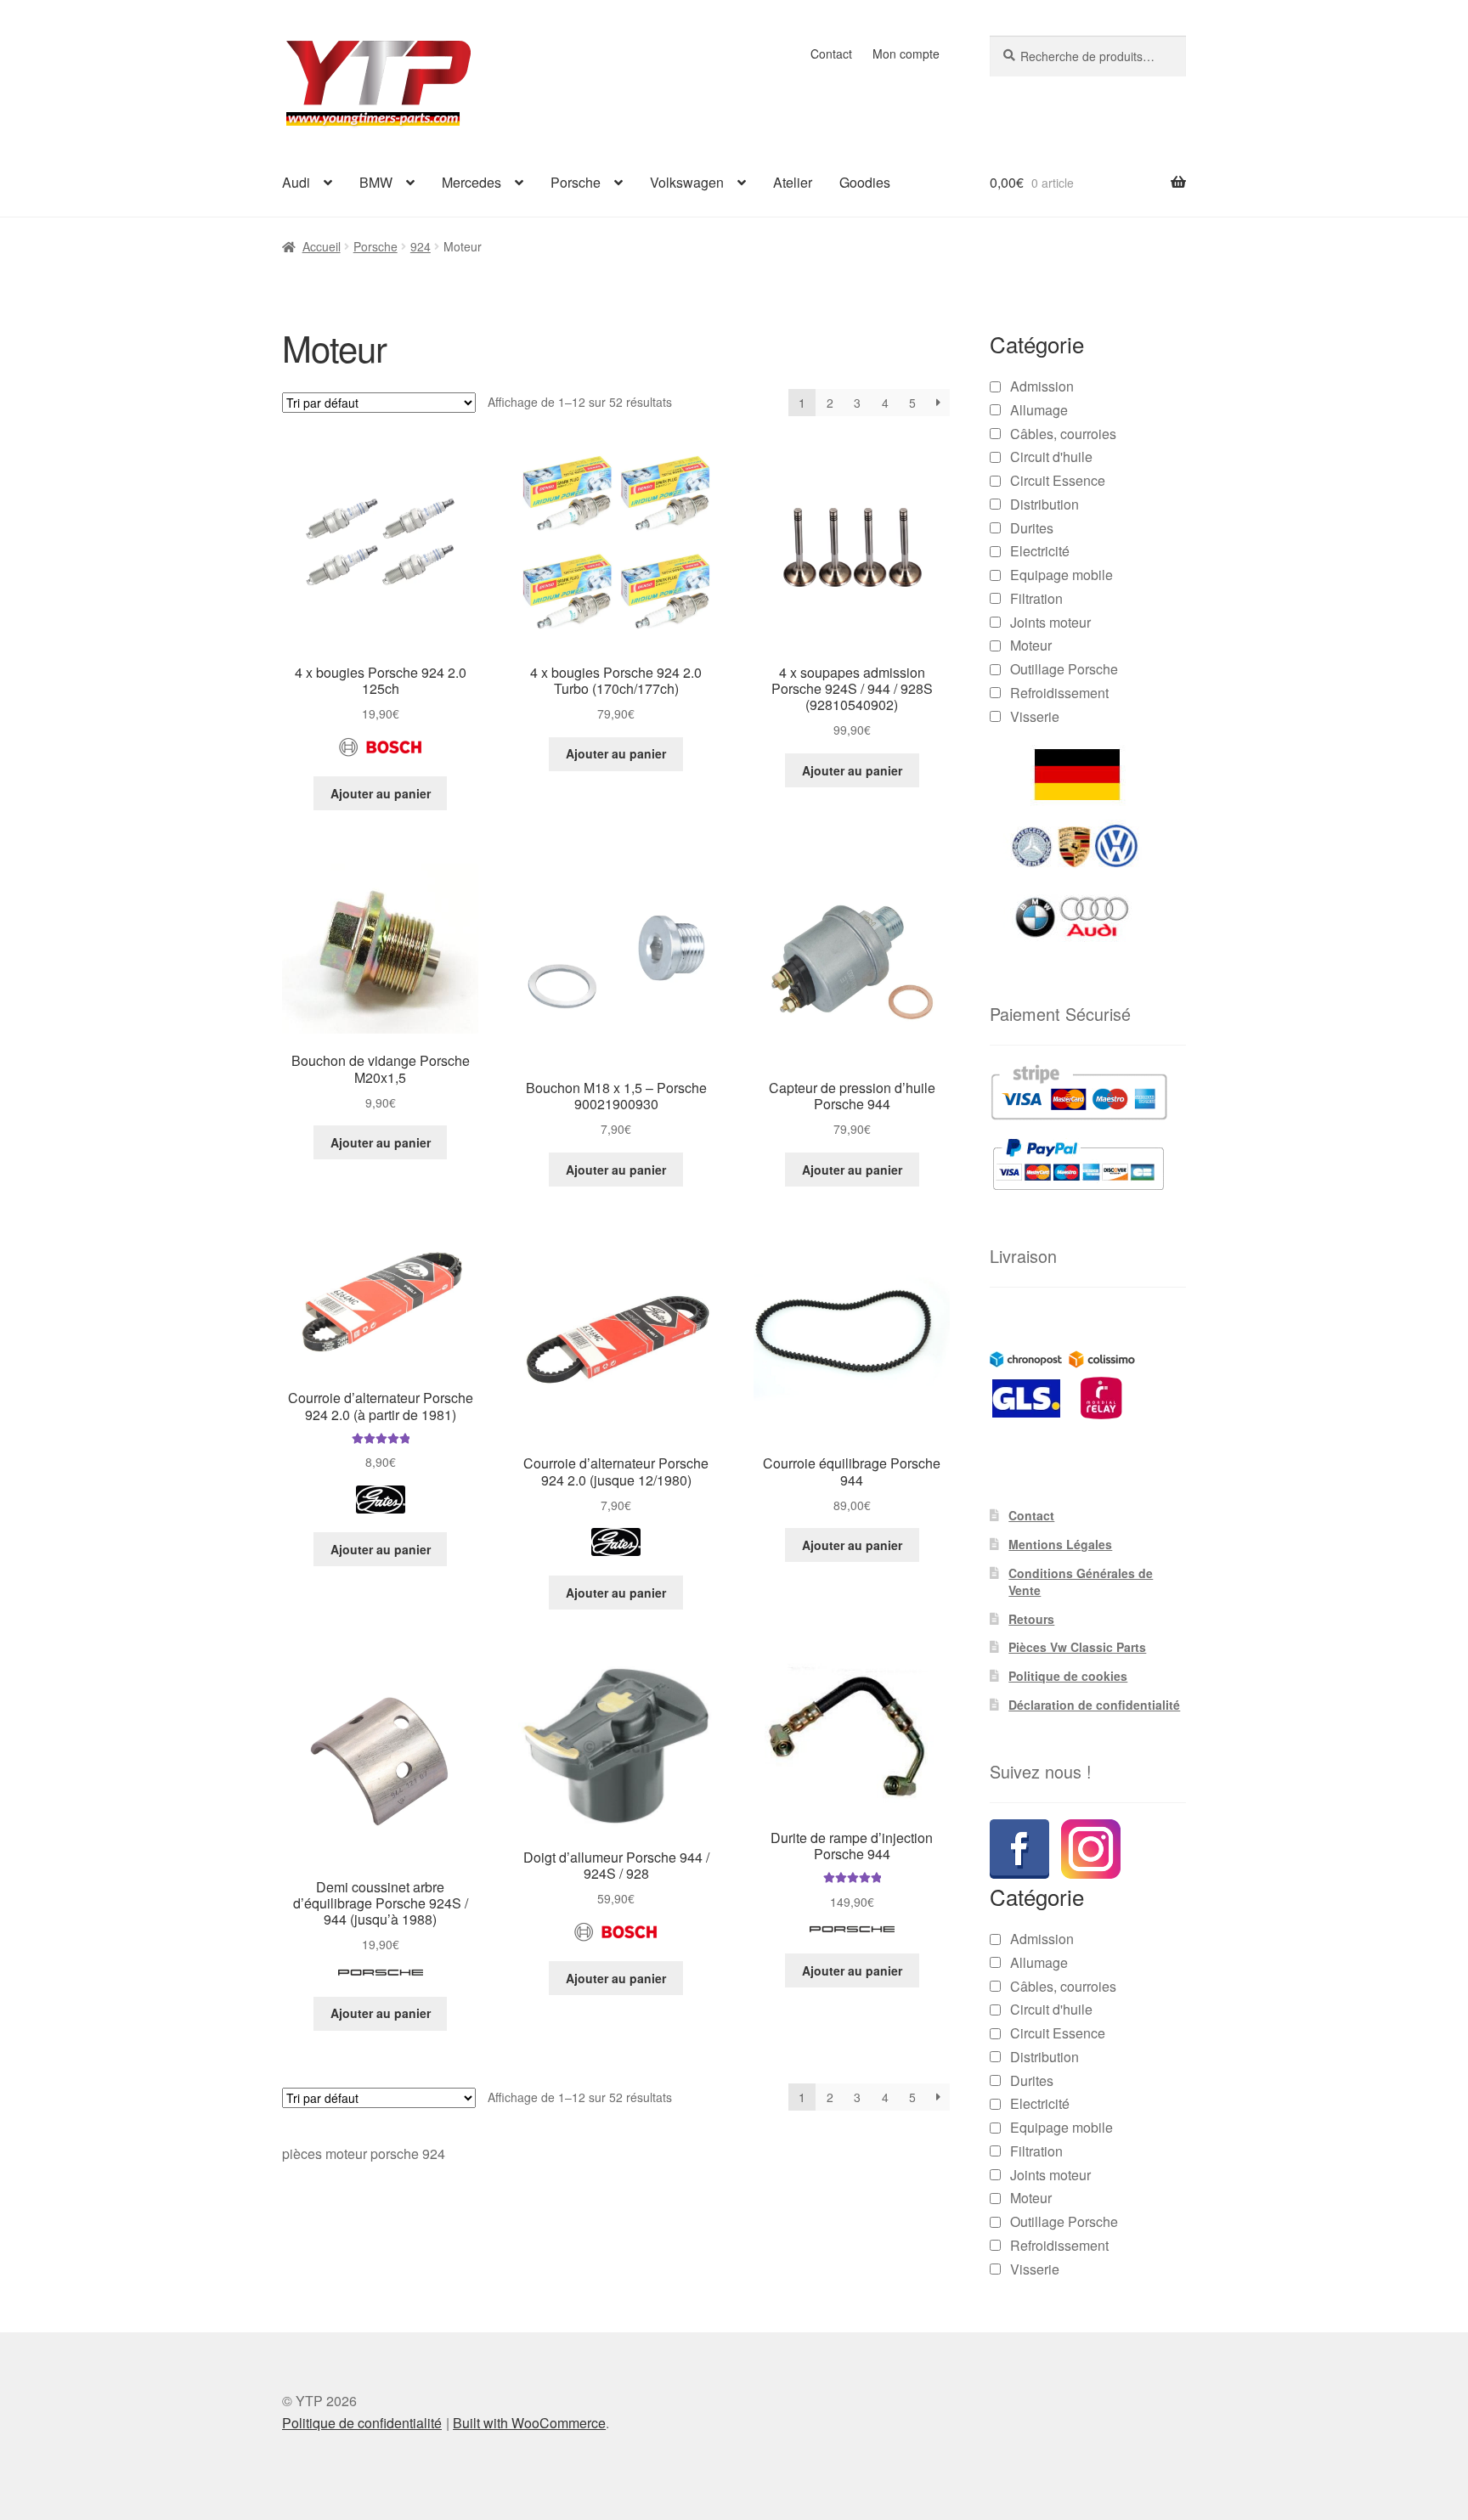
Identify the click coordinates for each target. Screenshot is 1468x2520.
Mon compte (906, 54)
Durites (1032, 528)
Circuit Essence (1058, 480)
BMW (376, 182)
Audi (296, 182)
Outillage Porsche (1064, 669)
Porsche (576, 182)
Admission (1042, 386)
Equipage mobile (1061, 575)
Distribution (1045, 504)
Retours (1031, 1619)
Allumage (1039, 410)
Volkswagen (687, 182)
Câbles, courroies (1063, 434)
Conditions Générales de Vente (1081, 1581)
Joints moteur (1050, 622)
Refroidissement (1059, 693)
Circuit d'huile (1051, 457)
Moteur (1031, 645)
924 (421, 246)
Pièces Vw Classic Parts (1077, 1647)
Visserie (1035, 716)
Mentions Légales (1060, 1544)
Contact (831, 54)
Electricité (1040, 551)
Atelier (793, 182)
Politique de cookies (1068, 1676)
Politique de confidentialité (362, 2326)
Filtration (1036, 598)
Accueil (322, 246)
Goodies (865, 182)
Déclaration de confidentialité (1094, 1705)
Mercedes (471, 182)
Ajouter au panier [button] (381, 793)
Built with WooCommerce (529, 2326)
